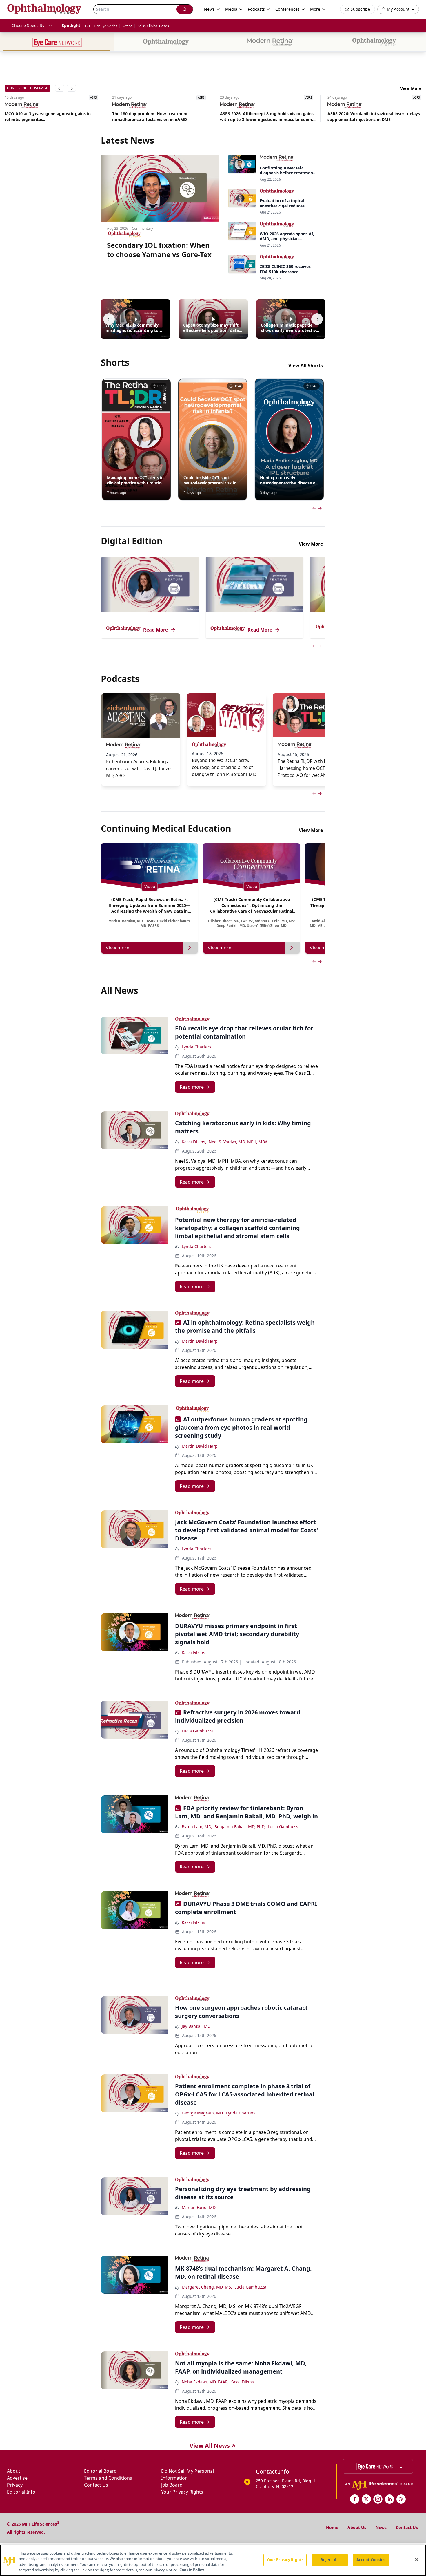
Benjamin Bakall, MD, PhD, (240, 1827)
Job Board (172, 2485)
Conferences (287, 9)
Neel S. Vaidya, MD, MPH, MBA (238, 1142)
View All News (210, 2446)
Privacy (15, 2485)
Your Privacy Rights (182, 2492)
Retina (127, 26)
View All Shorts (306, 366)
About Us (357, 2527)
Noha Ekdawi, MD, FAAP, (205, 2382)
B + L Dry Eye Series (101, 26)
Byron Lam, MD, (197, 1827)
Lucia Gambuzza (198, 1731)
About (14, 2471)
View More (411, 88)
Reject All (330, 2560)
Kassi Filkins (193, 1652)
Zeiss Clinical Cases (153, 26)
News (381, 2527)
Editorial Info (21, 2492)
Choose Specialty (28, 25)
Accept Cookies (371, 2560)
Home (332, 2527)
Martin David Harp (200, 1341)
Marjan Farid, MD (199, 2207)
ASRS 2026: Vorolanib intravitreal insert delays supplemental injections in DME (266, 116)
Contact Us (96, 2485)
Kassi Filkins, (194, 1142)
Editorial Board (100, 2471)
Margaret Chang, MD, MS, (207, 2287)
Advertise (17, 2478)
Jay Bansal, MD (196, 2026)
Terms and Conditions (108, 2478)
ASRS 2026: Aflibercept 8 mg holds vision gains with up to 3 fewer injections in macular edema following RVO (160, 117)
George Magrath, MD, (203, 2113)
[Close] (417, 2559)
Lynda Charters (196, 1047)
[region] (213, 2560)
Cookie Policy (192, 2570)
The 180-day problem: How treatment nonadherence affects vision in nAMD (42, 116)
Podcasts (256, 9)
